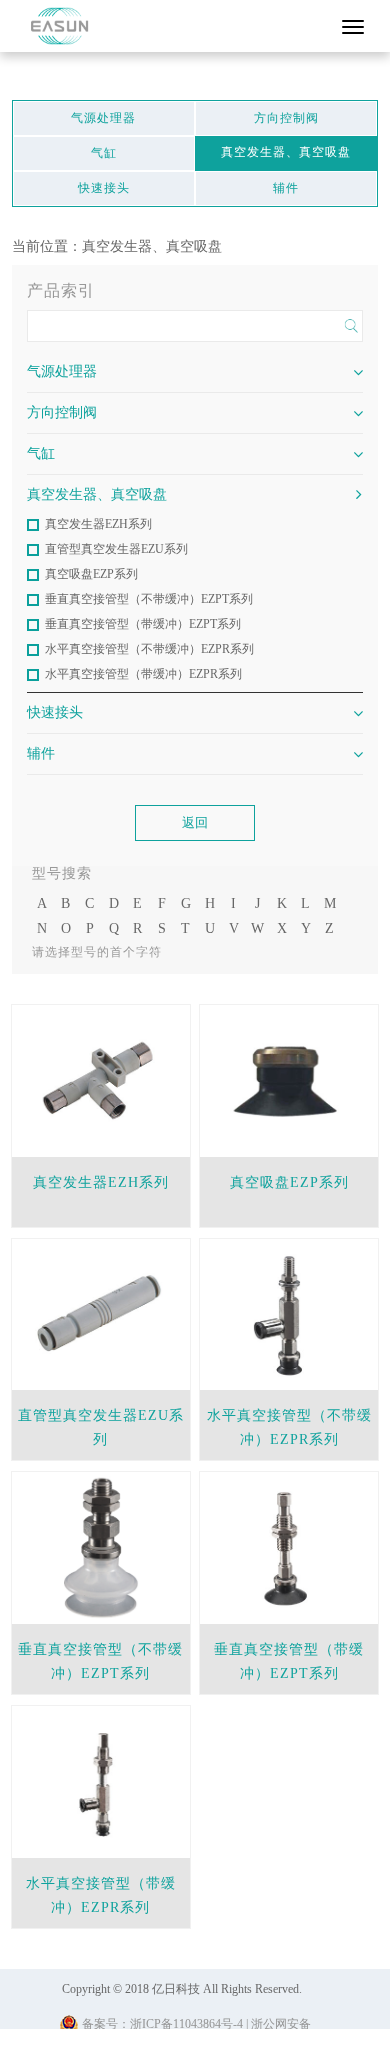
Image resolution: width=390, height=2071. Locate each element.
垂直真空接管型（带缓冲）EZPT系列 (143, 624)
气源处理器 (103, 118)
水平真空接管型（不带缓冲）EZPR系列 (149, 649)
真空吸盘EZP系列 (91, 574)
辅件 (286, 188)
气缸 (104, 153)
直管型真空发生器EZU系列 (116, 549)
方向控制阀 (286, 118)
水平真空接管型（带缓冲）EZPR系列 (143, 674)
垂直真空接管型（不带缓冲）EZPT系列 (149, 599)
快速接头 (104, 188)
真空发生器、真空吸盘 (286, 152)
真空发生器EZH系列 (98, 524)
